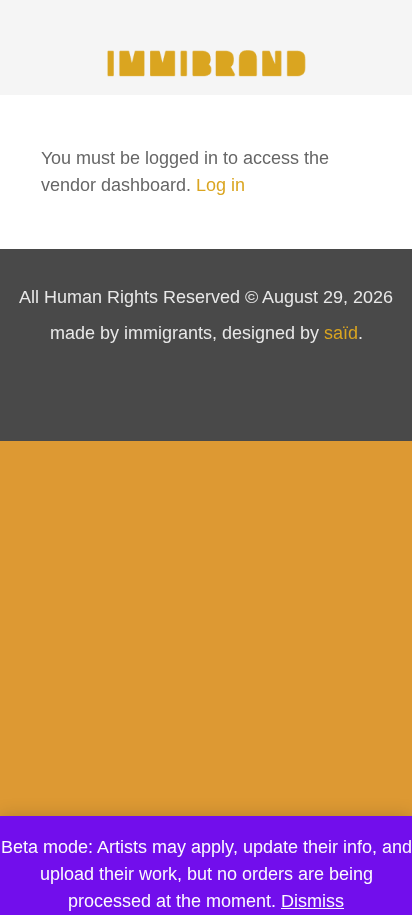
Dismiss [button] (312, 901)
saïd (341, 333)
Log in (220, 185)
